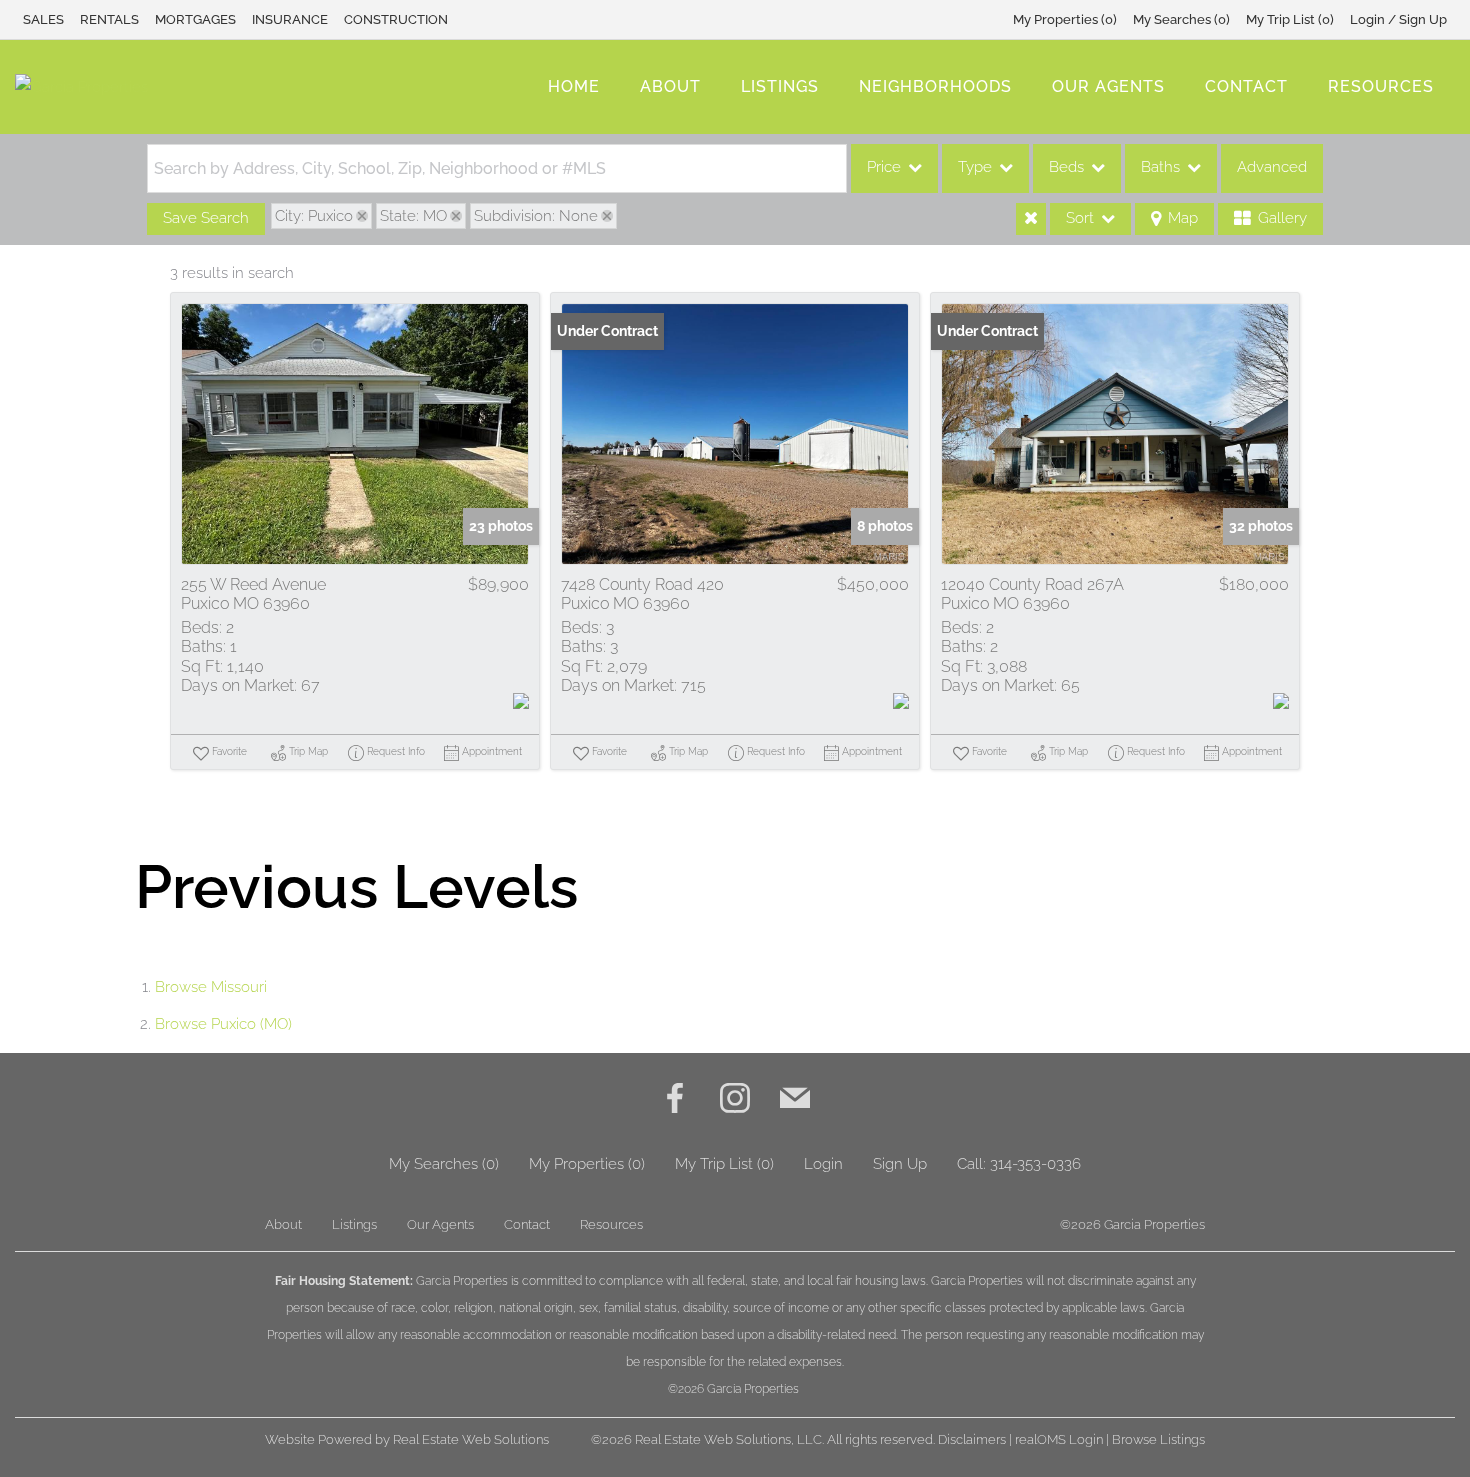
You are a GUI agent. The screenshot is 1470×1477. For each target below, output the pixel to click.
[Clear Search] (1031, 219)
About (670, 86)
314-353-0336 (1035, 1164)
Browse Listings (1158, 1439)
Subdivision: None (536, 216)
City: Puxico (314, 216)
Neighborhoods (935, 86)
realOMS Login (1059, 1439)
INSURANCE (290, 19)
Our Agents (1108, 86)
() (1065, 19)
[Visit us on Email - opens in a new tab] (795, 1100)
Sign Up (900, 1164)
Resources (1381, 86)
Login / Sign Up (1398, 19)
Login (823, 1164)
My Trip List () (1290, 19)
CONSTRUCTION (396, 19)
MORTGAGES (195, 19)
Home (574, 86)
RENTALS (109, 19)
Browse (211, 987)
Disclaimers (972, 1439)
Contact (1246, 86)
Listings (780, 86)
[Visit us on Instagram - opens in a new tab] (735, 1100)
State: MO (413, 216)
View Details (355, 434)
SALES (43, 19)
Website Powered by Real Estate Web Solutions (407, 1439)
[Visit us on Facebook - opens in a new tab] (675, 1100)
